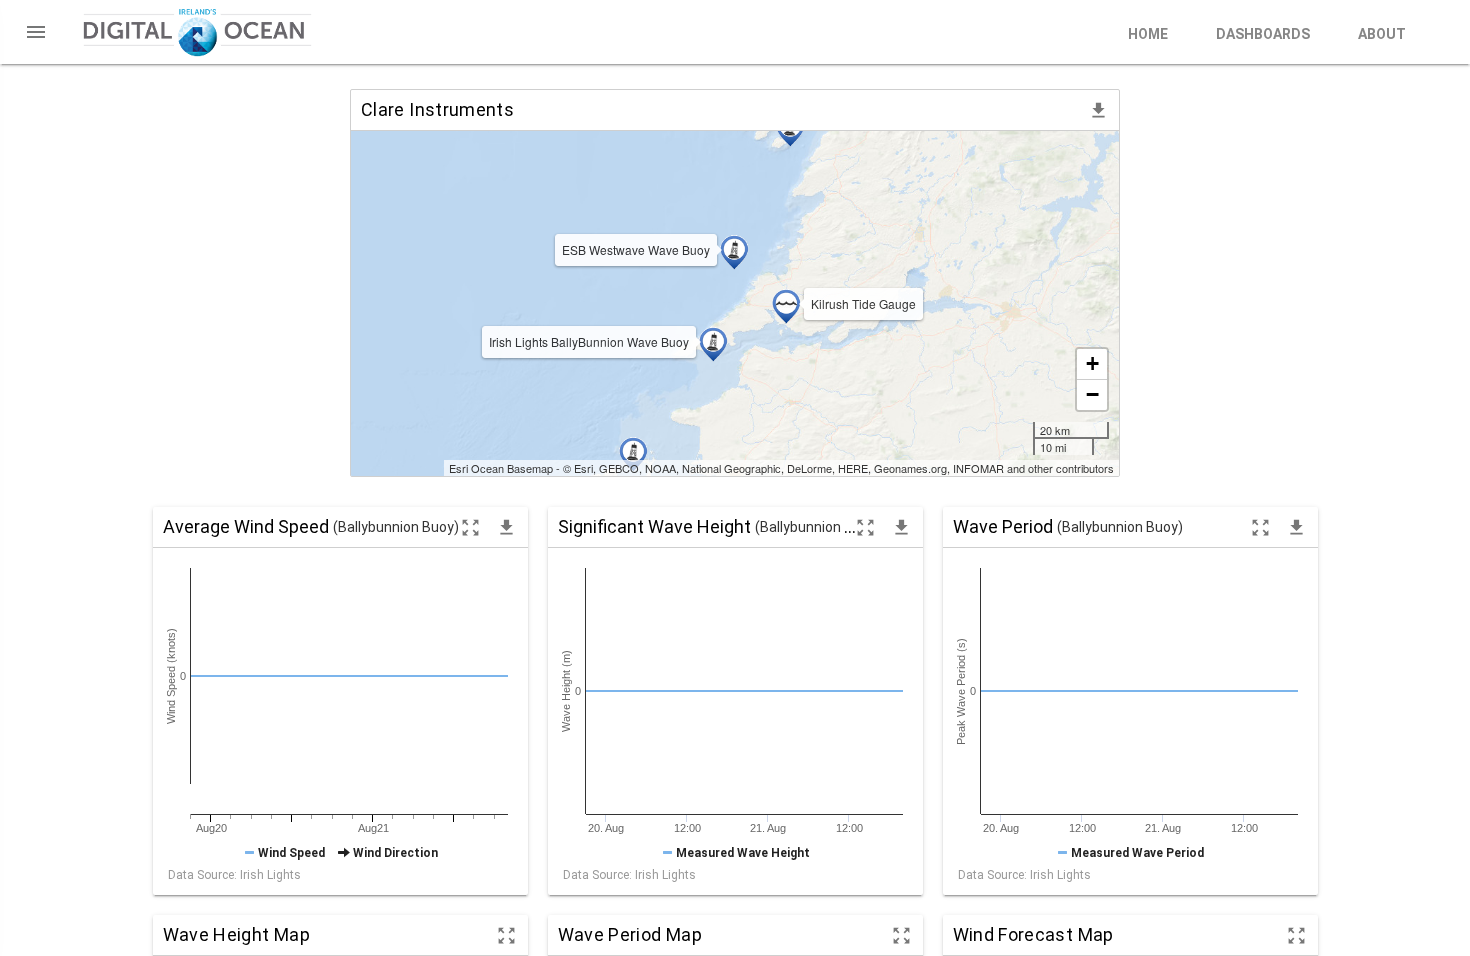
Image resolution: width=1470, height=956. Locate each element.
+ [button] (1092, 363)
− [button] (1092, 394)
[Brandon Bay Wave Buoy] (633, 454)
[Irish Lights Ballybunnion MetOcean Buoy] (713, 344)
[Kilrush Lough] (786, 306)
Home (1148, 34)
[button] (36, 32)
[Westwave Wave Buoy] (734, 252)
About (1382, 34)
